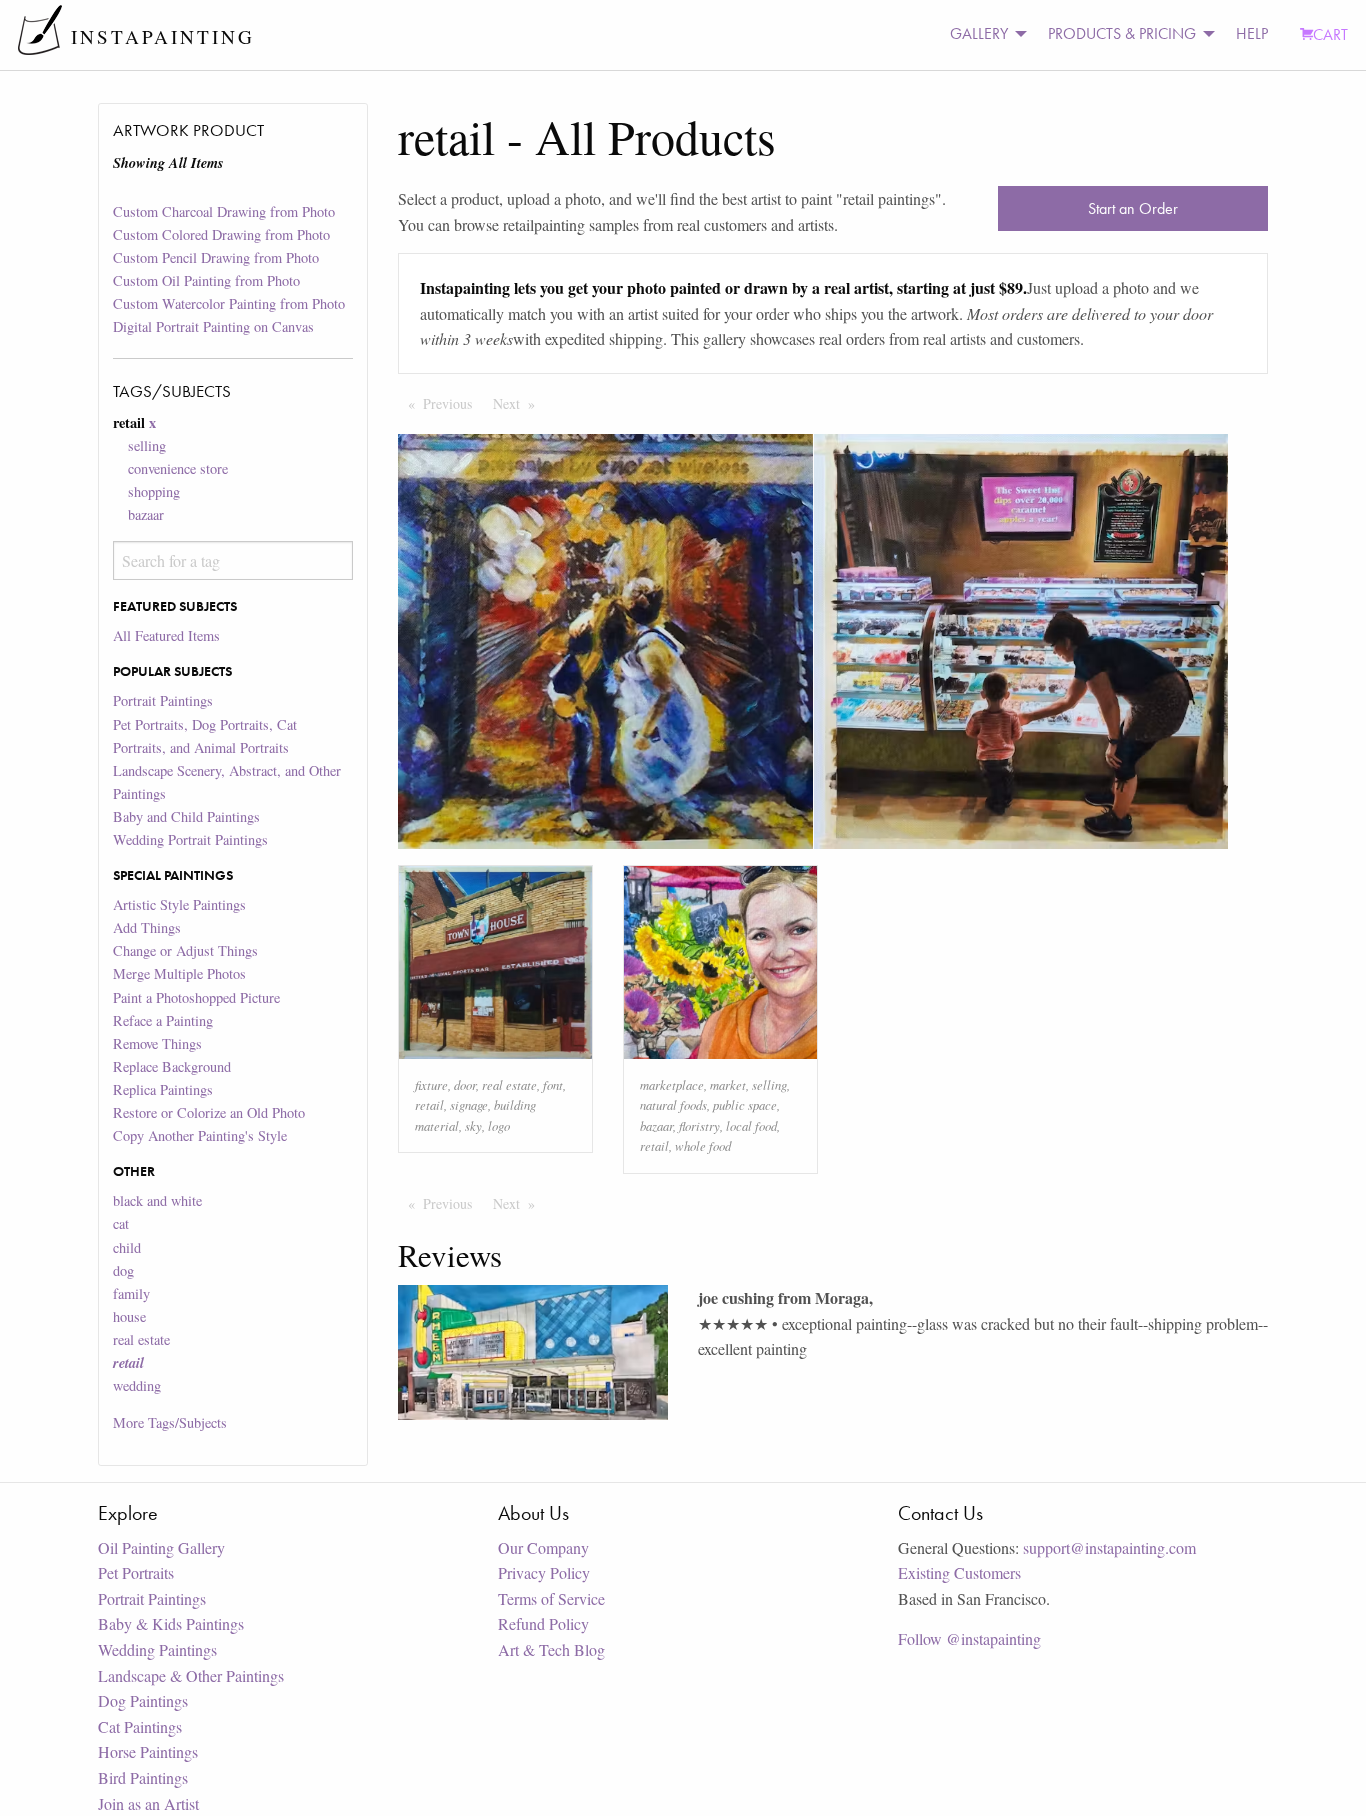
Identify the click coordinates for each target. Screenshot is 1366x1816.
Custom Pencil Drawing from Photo (216, 257)
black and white (157, 1200)
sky (473, 1125)
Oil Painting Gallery (161, 1547)
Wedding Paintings (157, 1649)
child (127, 1247)
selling (147, 445)
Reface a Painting (163, 1020)
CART (1330, 34)
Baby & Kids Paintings (171, 1623)
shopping (154, 491)
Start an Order (1133, 208)
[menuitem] (983, 34)
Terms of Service (551, 1598)
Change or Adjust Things (185, 950)
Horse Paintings (148, 1751)
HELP (1252, 33)
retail (429, 1104)
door (465, 1084)
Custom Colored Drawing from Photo (221, 234)
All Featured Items (166, 635)
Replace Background (172, 1066)
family (131, 1293)
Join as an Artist (148, 1803)
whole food (703, 1145)
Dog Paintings (143, 1700)
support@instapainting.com (1109, 1547)
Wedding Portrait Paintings (190, 839)
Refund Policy (543, 1623)
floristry (699, 1125)
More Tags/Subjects (170, 1422)
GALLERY (979, 33)
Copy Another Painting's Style (200, 1135)
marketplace (672, 1084)
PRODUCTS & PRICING (1122, 33)
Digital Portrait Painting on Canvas (213, 326)
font (553, 1084)
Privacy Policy (544, 1572)
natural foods (673, 1104)
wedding (137, 1385)
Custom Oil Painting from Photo (206, 280)
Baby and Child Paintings (186, 816)
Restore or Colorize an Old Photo (209, 1112)
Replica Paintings (163, 1089)
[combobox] (232, 560)
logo (499, 1125)
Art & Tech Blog (551, 1649)
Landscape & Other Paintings (191, 1675)
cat (121, 1223)
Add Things (147, 927)
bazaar (146, 514)
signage (469, 1104)
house (129, 1316)
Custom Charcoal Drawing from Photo (224, 211)
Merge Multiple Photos (179, 973)
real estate (141, 1339)
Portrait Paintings (163, 700)
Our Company (543, 1547)
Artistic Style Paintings (179, 904)
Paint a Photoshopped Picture (196, 997)
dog (123, 1270)
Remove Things (157, 1043)
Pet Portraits (136, 1572)
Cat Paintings (140, 1726)
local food (751, 1125)
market (728, 1084)
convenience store (178, 468)
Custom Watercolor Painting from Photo (229, 303)
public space (745, 1104)
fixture (431, 1084)
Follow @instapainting (969, 1638)
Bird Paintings (143, 1777)
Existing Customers (959, 1572)
